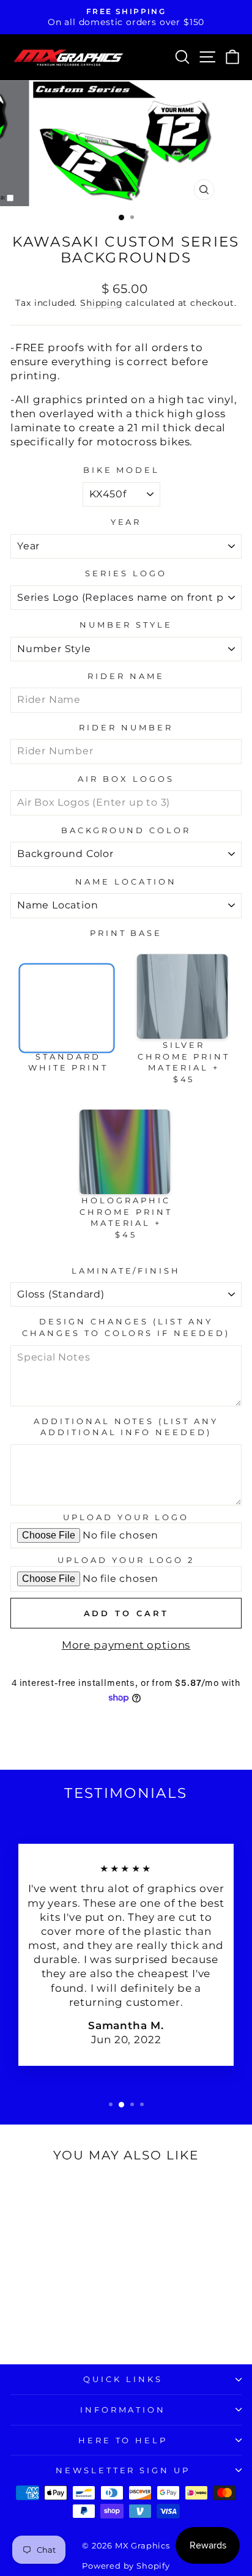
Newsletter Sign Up (123, 2470)
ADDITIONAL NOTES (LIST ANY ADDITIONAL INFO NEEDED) (126, 1427)
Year (126, 522)
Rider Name (126, 676)
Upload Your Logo (126, 1517)
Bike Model (122, 470)
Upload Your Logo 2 (126, 1560)
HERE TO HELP (123, 2440)
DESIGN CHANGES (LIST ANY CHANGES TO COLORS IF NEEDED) (126, 1327)
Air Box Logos (126, 779)
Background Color (126, 830)
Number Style (126, 625)
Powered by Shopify (126, 2566)
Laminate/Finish (126, 1271)
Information (123, 2410)
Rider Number (126, 727)
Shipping (102, 303)
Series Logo (126, 573)
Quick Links (123, 2379)
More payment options (126, 1645)
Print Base (126, 933)
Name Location (126, 882)
